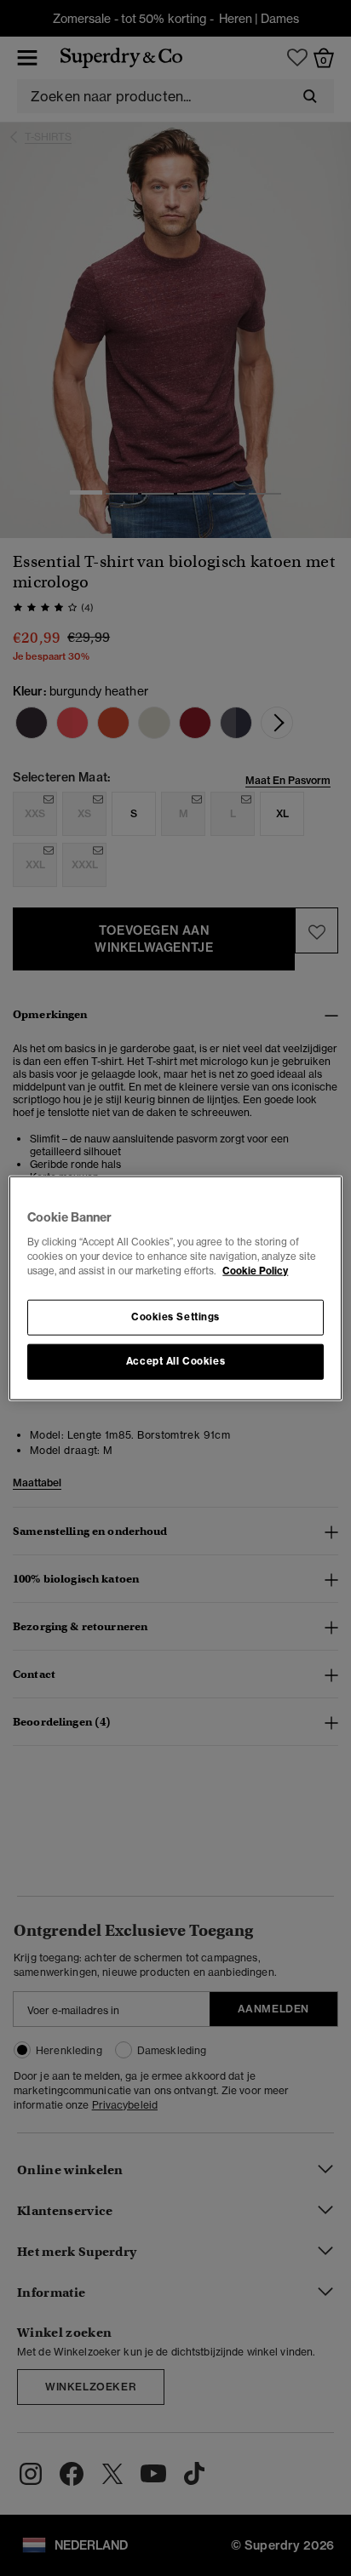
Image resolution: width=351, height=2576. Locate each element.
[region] (175, 1288)
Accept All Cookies (175, 1360)
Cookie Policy (255, 1270)
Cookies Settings (175, 1316)
